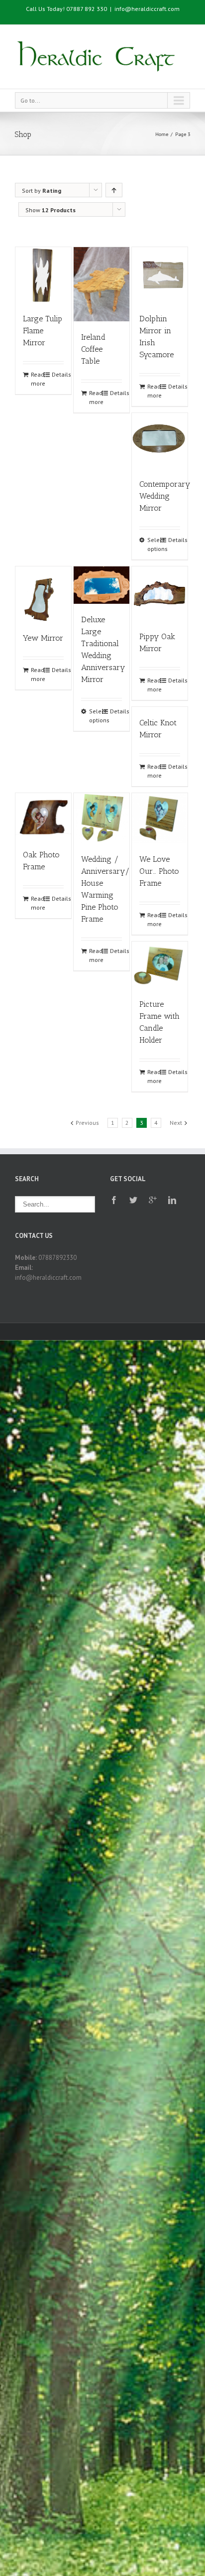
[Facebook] (114, 1200)
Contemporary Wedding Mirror (165, 496)
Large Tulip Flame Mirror (43, 331)
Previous (87, 1123)
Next (176, 1123)
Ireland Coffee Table (93, 349)
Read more (37, 379)
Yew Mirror (43, 638)
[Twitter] (133, 1200)
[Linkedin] (172, 1200)
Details (58, 374)
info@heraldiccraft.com (147, 9)
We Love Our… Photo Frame (159, 871)
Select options (153, 544)
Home (162, 134)
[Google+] (153, 1200)
